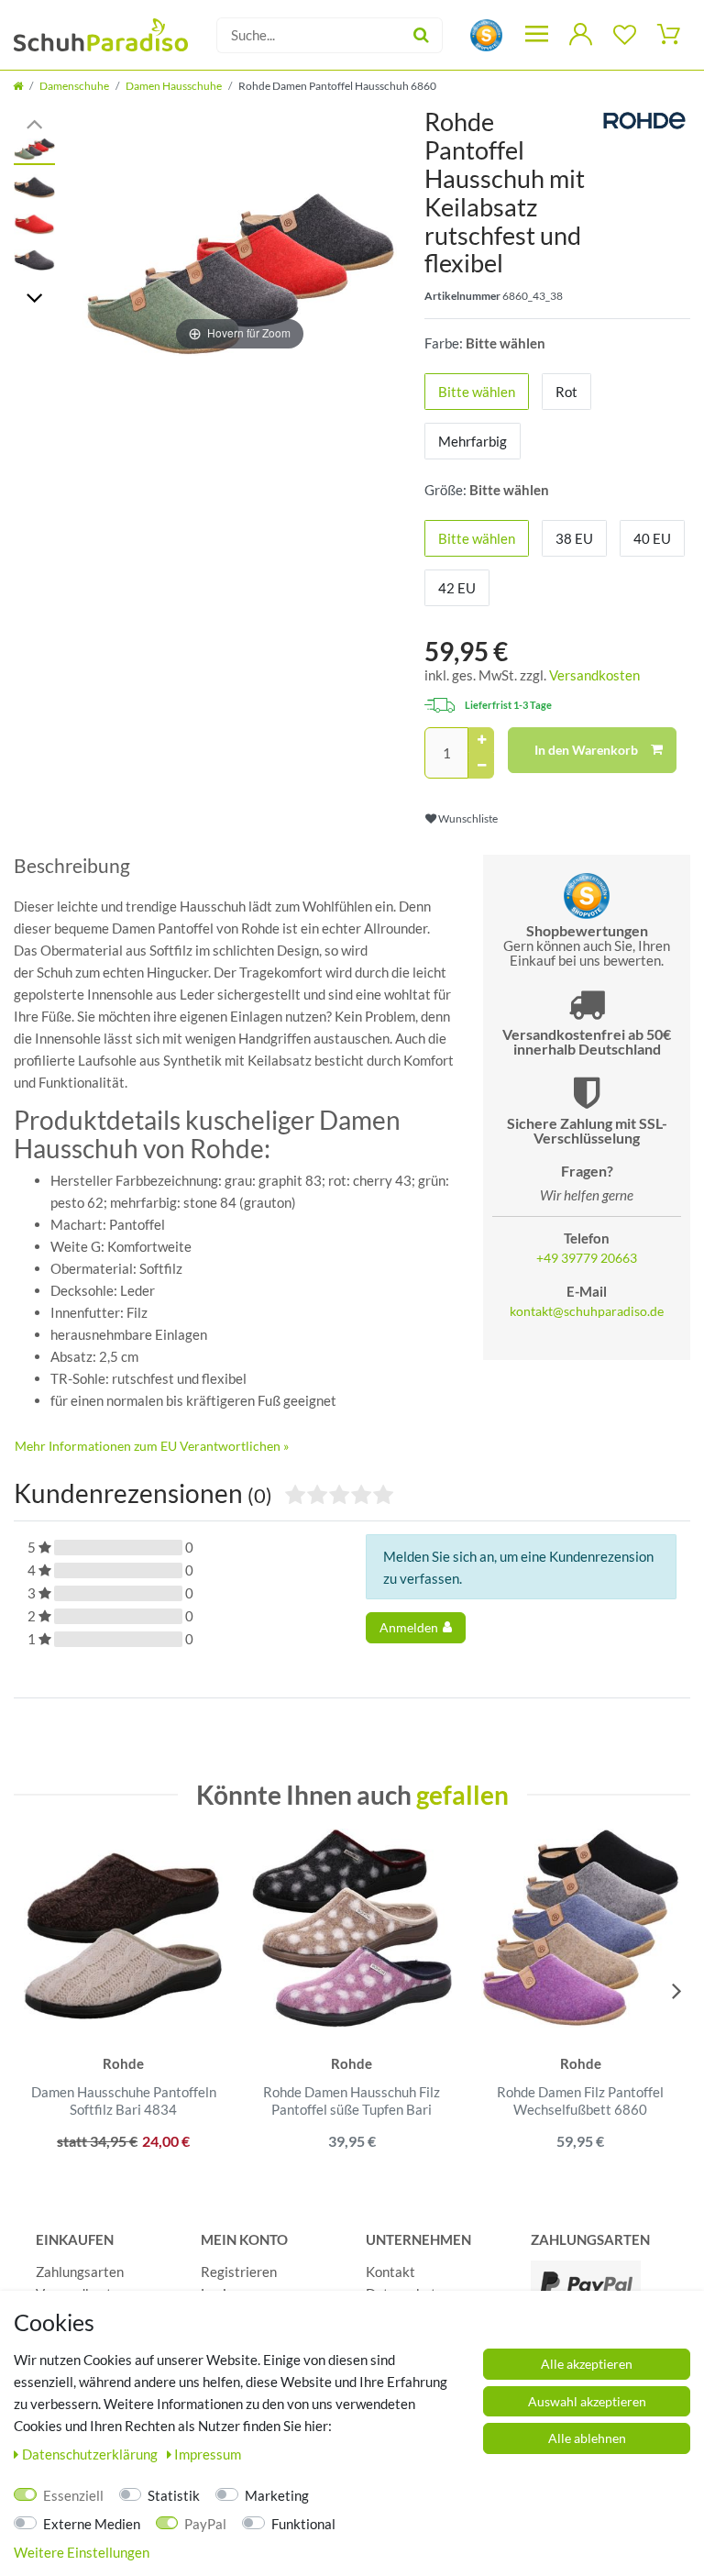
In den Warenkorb (586, 750)
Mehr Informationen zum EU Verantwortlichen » (152, 1446)
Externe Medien (92, 2524)
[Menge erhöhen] (481, 740)
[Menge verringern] (481, 766)
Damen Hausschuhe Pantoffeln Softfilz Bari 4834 (124, 2101)
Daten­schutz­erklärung (91, 2454)
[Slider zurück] (34, 122)
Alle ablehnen (587, 2438)
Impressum (208, 2454)
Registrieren (239, 2272)
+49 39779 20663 (587, 1258)
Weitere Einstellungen (82, 2552)
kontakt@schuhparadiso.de (587, 1311)
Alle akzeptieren (587, 2364)
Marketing (277, 2495)
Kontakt (390, 2272)
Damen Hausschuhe (174, 86)
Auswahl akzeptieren (587, 2401)
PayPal (205, 2524)
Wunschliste (467, 818)
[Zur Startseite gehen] (18, 86)
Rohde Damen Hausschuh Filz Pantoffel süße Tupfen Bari (352, 2101)
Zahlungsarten (80, 2272)
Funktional (303, 2524)
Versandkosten (594, 675)
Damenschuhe (74, 86)
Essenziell (73, 2495)
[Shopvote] (486, 33)
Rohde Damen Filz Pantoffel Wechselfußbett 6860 (580, 2101)
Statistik (174, 2495)
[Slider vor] (34, 297)
